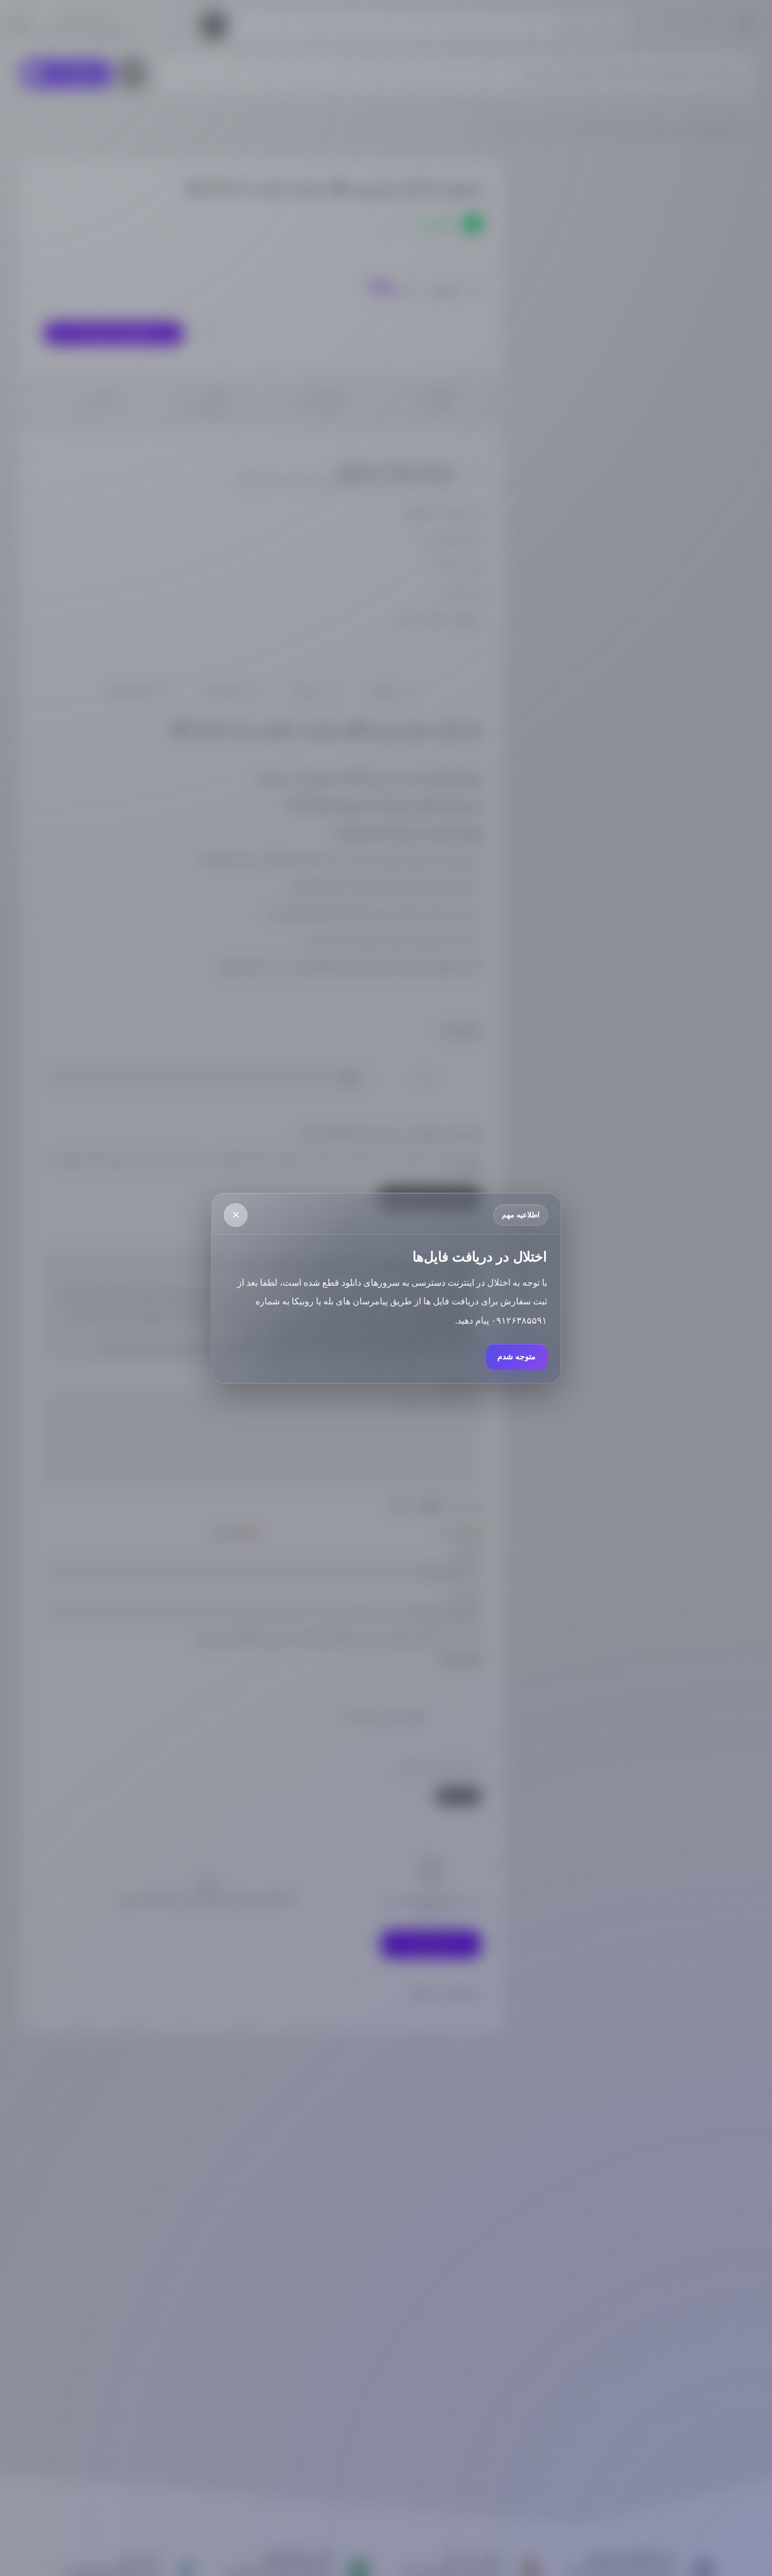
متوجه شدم (517, 1356)
